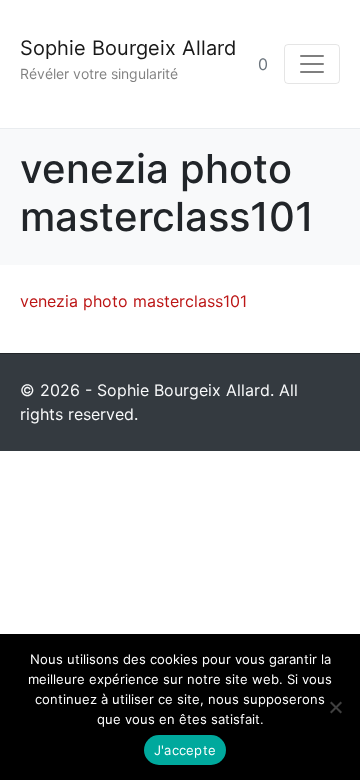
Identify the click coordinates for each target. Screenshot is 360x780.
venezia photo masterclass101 (133, 301)
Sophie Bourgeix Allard (128, 48)
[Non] (335, 707)
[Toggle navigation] (312, 64)
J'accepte (185, 750)
